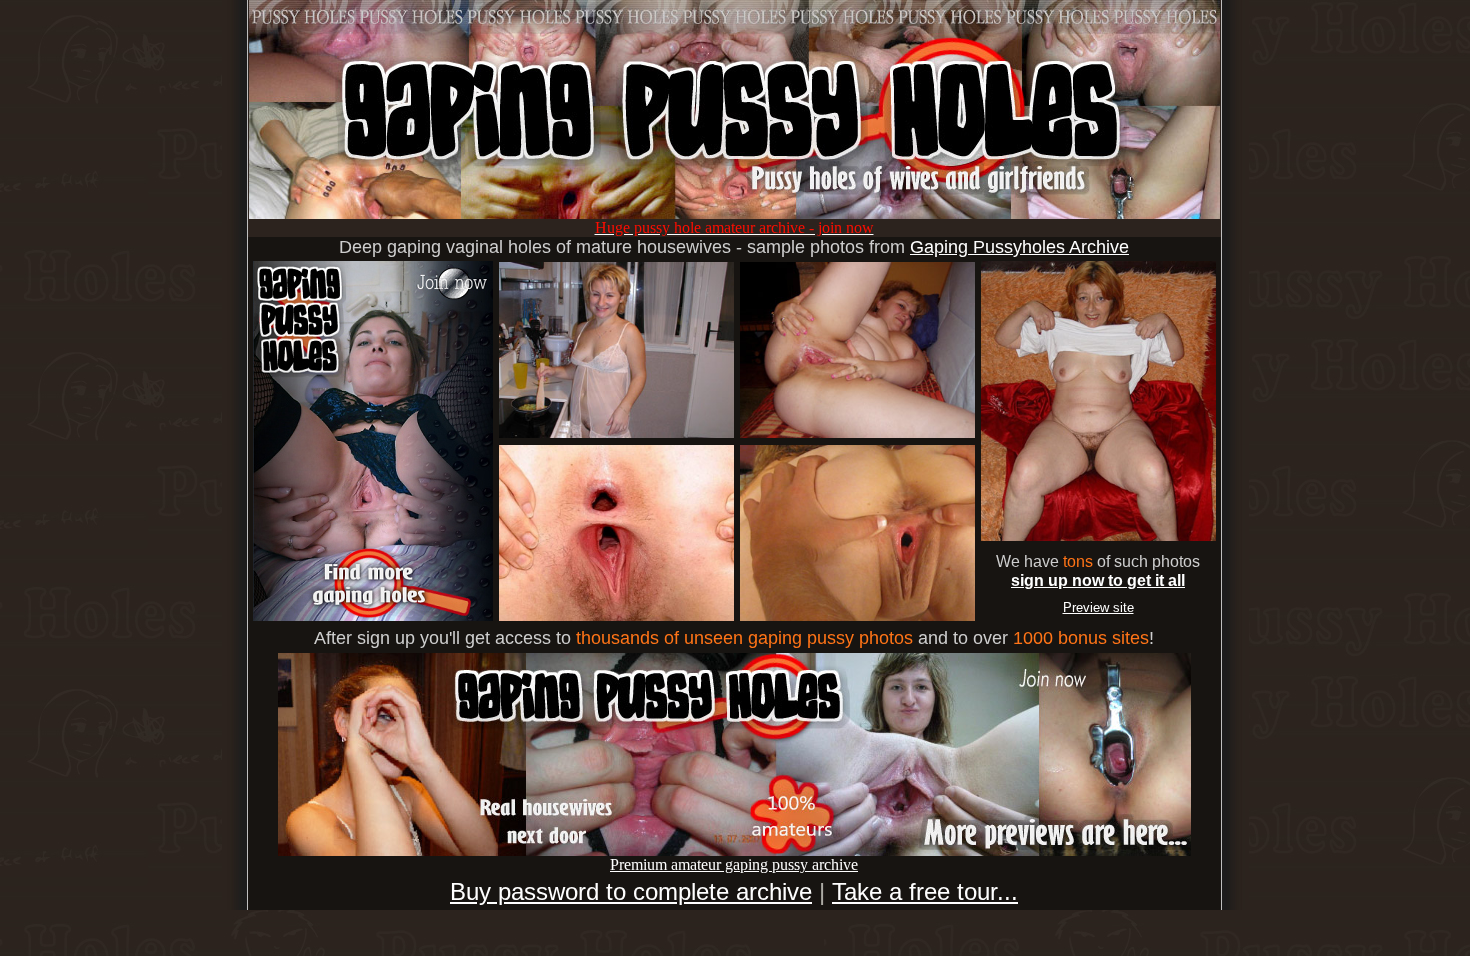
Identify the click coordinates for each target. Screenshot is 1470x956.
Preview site (1098, 607)
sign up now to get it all (1098, 580)
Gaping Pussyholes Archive (1019, 247)
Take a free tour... (925, 891)
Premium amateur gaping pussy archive (734, 864)
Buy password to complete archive (631, 891)
